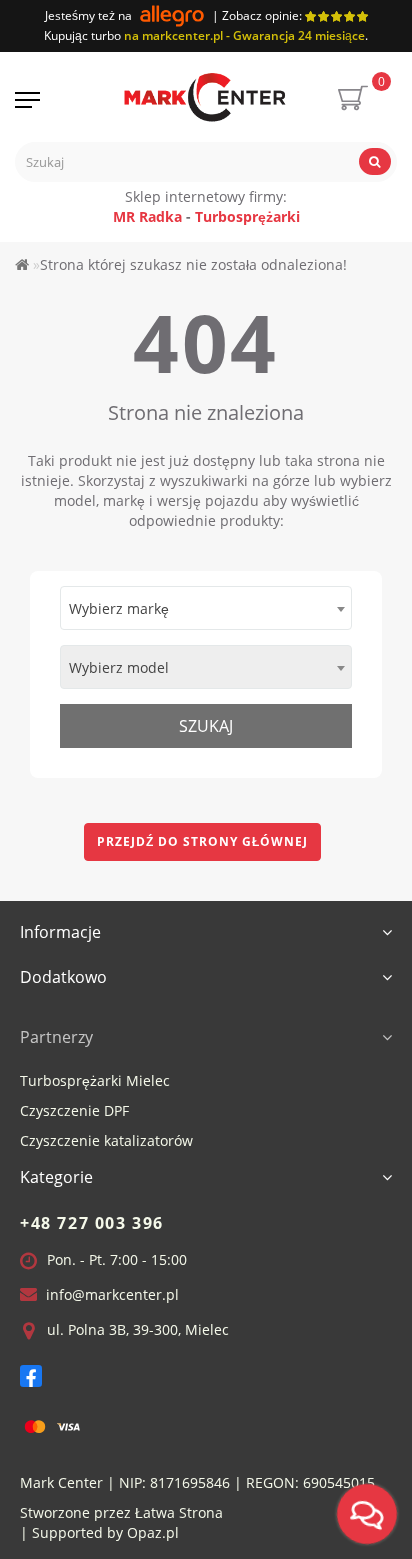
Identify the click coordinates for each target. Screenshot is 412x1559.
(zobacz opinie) (206, 825)
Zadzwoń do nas (132, 924)
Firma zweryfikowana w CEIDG (166, 871)
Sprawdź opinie (276, 924)
